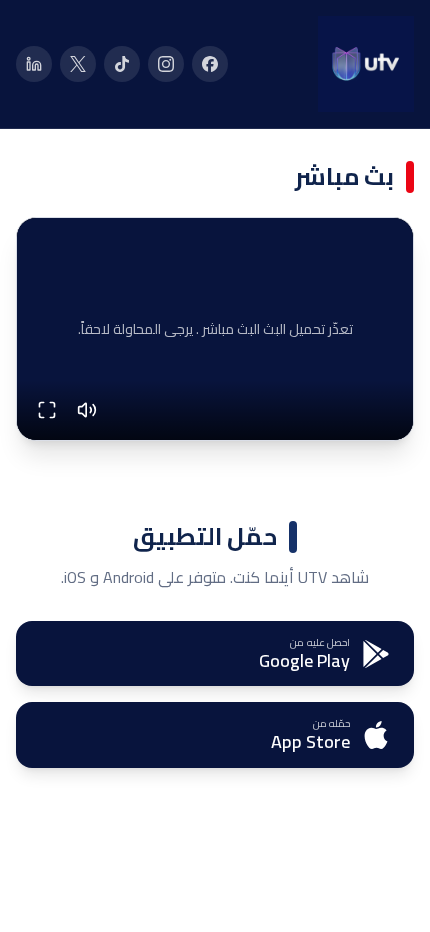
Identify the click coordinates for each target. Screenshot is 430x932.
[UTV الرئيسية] (366, 64)
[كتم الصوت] (87, 410)
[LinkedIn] (34, 64)
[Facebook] (210, 64)
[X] (78, 64)
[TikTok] (122, 64)
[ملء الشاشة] (47, 410)
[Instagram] (166, 64)
